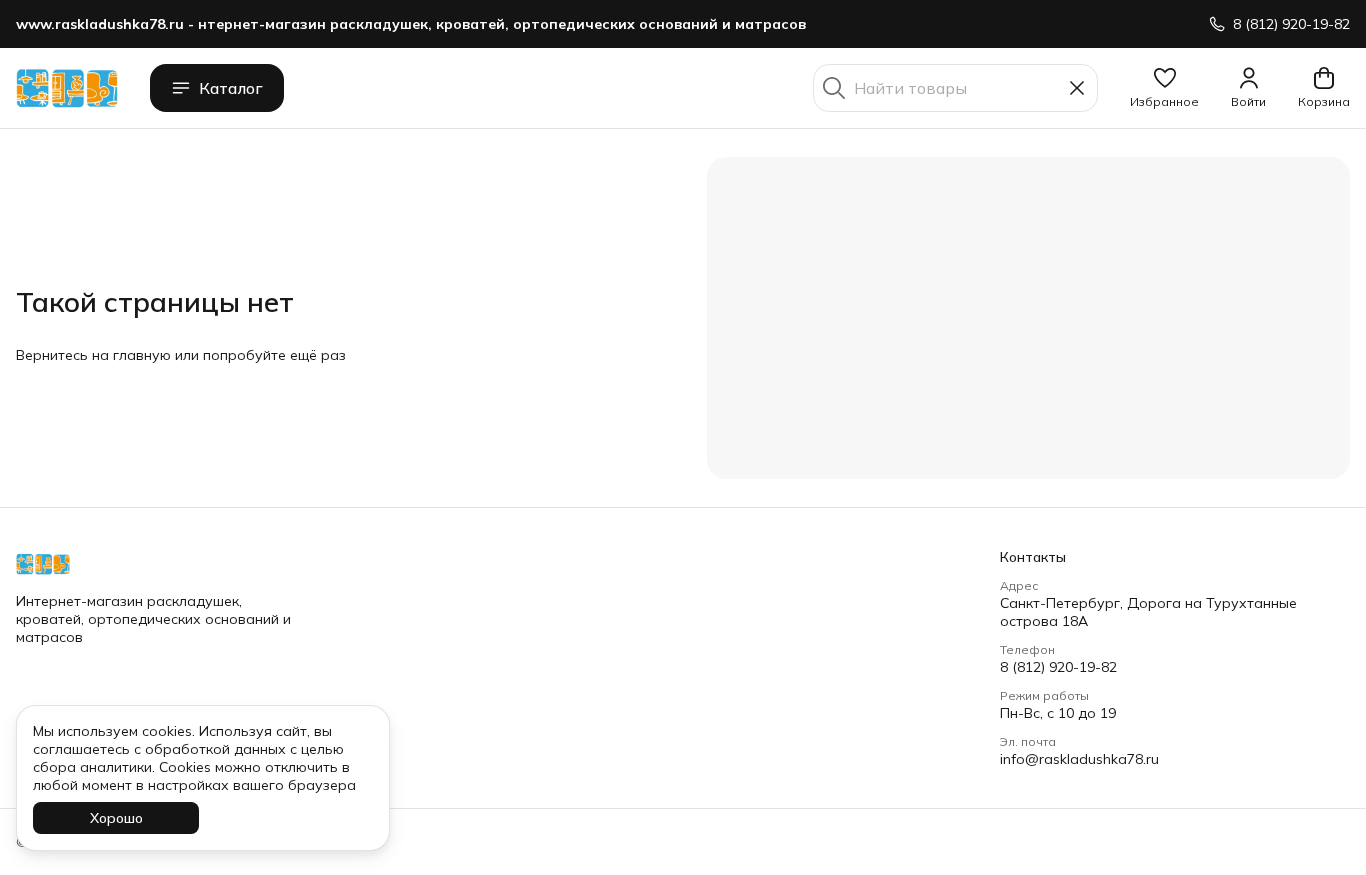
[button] (1164, 88)
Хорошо (116, 818)
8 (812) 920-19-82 (1058, 667)
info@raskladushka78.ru (1079, 759)
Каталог (231, 88)
